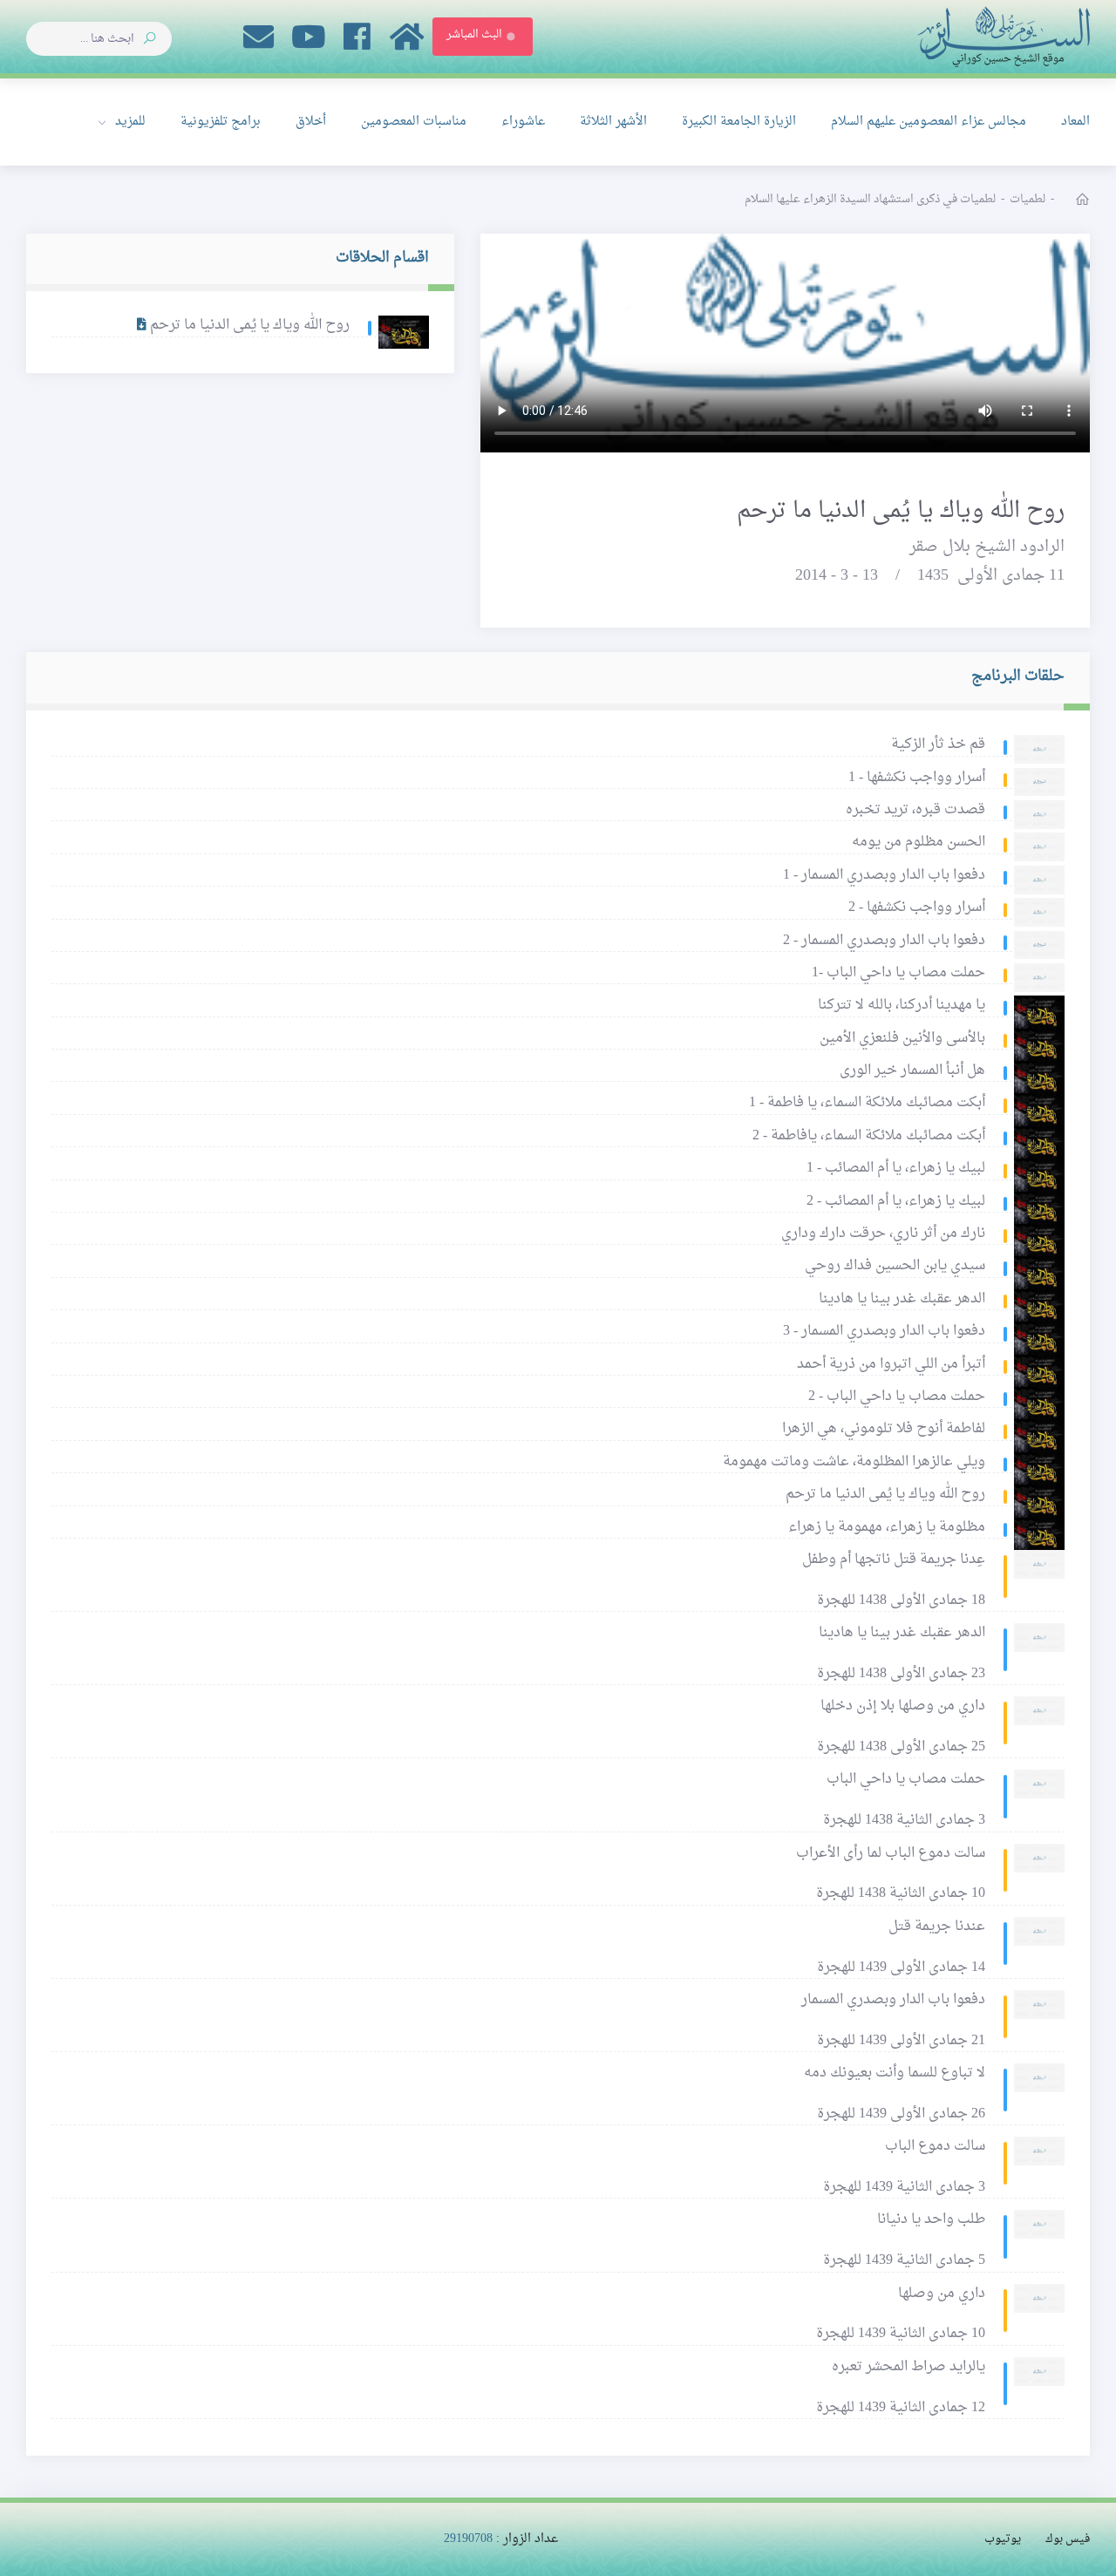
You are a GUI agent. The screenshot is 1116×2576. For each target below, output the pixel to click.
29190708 (468, 2539)
